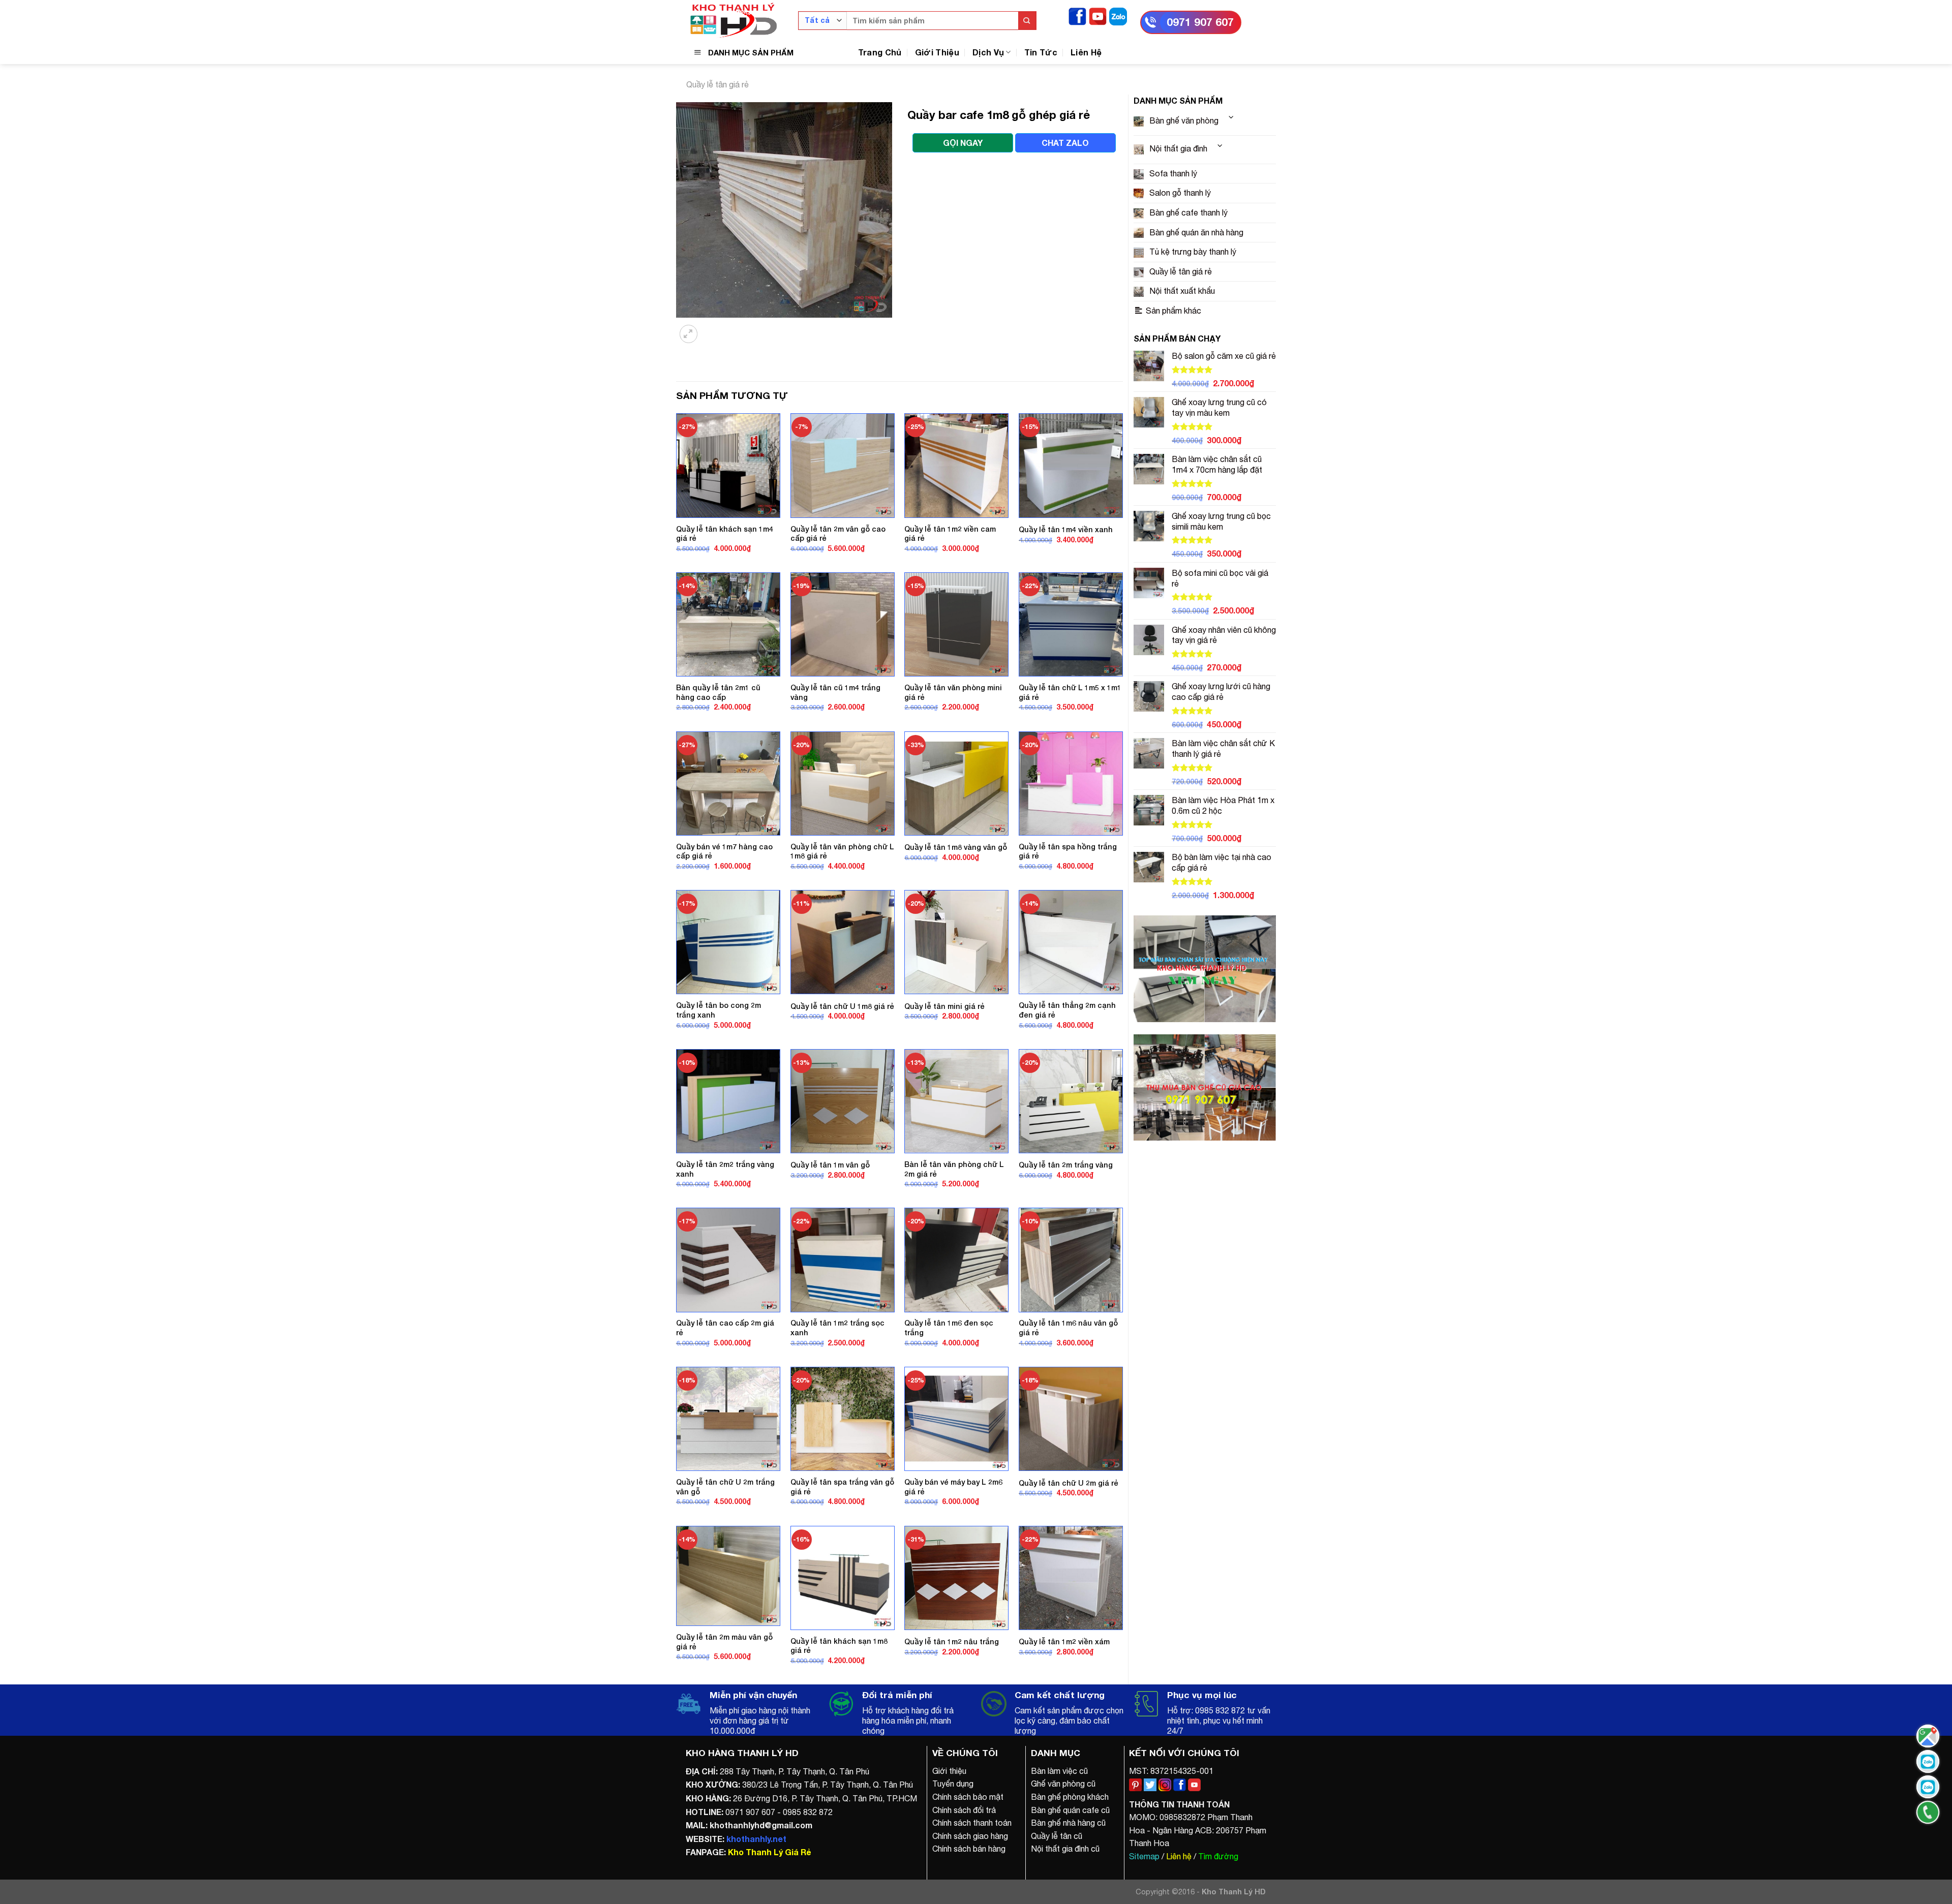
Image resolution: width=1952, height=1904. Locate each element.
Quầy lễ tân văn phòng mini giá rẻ (953, 692)
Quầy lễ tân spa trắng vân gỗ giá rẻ (842, 1487)
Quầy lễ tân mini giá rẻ (944, 1006)
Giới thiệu (949, 1771)
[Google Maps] (1928, 1736)
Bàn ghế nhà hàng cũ (1068, 1823)
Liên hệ (1179, 1856)
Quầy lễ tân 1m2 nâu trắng (952, 1641)
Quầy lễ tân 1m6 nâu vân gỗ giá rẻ (1068, 1328)
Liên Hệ (1086, 52)
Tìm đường (1218, 1856)
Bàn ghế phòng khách (1070, 1797)
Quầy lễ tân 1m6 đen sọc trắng (949, 1328)
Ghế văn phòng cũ (1063, 1784)
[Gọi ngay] (1928, 1812)
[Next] (714, 328)
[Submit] (1027, 21)
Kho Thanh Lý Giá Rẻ (769, 1852)
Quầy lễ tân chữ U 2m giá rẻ (1069, 1483)
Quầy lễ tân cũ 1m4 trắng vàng (835, 692)
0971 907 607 (1200, 22)
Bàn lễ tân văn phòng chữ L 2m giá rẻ (954, 1169)
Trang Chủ (880, 52)
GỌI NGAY (963, 143)
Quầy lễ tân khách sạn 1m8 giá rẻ (839, 1646)
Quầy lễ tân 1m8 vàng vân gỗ (956, 847)
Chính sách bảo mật (968, 1797)
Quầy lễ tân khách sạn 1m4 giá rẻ (725, 534)
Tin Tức (1041, 52)
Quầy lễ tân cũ (1057, 1836)
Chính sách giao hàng (970, 1836)
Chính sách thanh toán (972, 1823)
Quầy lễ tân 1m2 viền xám (1064, 1641)
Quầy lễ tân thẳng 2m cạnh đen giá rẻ (1067, 1010)
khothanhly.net (756, 1839)
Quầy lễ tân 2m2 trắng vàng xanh (725, 1169)
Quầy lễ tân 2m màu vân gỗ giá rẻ (724, 1642)
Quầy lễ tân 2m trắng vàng (1066, 1165)
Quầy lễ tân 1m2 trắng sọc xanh (837, 1328)
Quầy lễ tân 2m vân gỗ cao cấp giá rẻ (838, 534)
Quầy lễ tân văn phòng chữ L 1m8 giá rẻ (842, 851)
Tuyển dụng (953, 1784)
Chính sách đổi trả (964, 1810)
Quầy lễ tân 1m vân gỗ (830, 1165)
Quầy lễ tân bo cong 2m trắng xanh (719, 1010)
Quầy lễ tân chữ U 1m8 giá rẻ (842, 1006)
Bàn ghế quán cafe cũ (1070, 1810)
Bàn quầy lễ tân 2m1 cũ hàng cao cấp (718, 692)
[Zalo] (1118, 16)
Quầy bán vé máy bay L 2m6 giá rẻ (953, 1487)
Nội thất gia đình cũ (1065, 1849)
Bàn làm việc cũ (1059, 1771)
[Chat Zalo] (1928, 1761)
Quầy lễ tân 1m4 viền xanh (1066, 529)
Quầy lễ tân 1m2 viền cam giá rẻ (950, 534)
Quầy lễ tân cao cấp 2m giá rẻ (725, 1328)
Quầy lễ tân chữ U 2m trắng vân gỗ (725, 1487)
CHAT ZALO (1065, 143)
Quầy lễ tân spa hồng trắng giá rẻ (1068, 851)
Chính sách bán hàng (969, 1849)
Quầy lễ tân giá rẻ (718, 84)
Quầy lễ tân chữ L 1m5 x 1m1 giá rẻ (1070, 692)
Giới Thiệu (937, 52)
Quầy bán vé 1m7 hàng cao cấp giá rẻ (724, 851)
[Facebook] (1077, 16)
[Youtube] (1098, 16)
